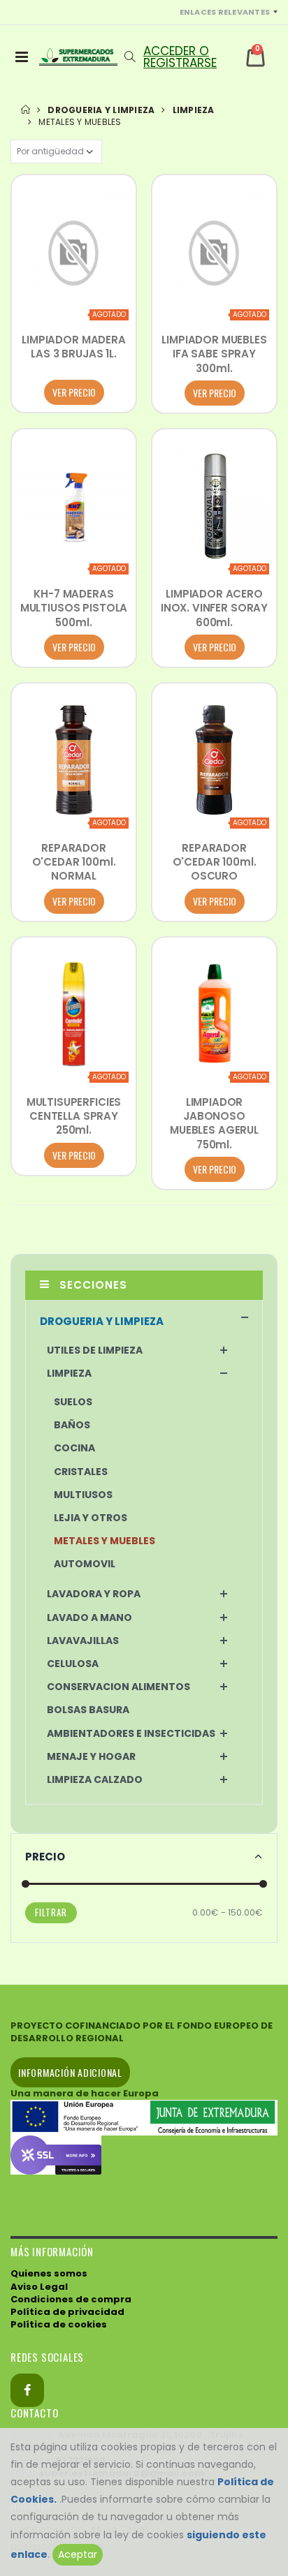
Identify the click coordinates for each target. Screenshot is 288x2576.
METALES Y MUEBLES (105, 1541)
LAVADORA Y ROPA (94, 1594)
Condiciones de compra (71, 2299)
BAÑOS (72, 1425)
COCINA (74, 1448)
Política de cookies (59, 2324)
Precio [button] (45, 1857)
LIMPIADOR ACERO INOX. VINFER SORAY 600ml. (214, 608)
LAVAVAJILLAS (83, 1641)
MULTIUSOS (83, 1495)
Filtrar (51, 1912)
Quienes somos (49, 2273)
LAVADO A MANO (89, 1618)
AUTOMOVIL (85, 1564)
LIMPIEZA (194, 110)
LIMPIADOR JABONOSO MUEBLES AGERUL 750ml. (214, 1123)
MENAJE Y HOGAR (91, 1756)
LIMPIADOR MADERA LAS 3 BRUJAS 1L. (74, 347)
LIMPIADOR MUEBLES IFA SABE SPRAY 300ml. (214, 354)
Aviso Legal (39, 2287)
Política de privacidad (67, 2312)
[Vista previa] (24, 308)
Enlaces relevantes (225, 12)
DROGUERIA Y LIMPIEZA (101, 110)
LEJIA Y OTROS (91, 1518)
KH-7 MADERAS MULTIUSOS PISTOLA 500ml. (74, 608)
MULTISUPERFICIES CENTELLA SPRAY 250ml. (74, 1116)
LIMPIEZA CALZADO (95, 1779)
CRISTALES (81, 1472)
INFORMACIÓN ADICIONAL (70, 2072)
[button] (130, 57)
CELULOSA (73, 1664)
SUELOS (73, 1402)
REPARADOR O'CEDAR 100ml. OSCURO (215, 862)
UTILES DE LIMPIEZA (95, 1350)
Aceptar (78, 2554)
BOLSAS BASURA (88, 1710)
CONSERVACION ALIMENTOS (118, 1687)
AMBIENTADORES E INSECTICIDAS (131, 1733)
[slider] (26, 1884)
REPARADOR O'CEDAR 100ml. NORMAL (74, 862)
